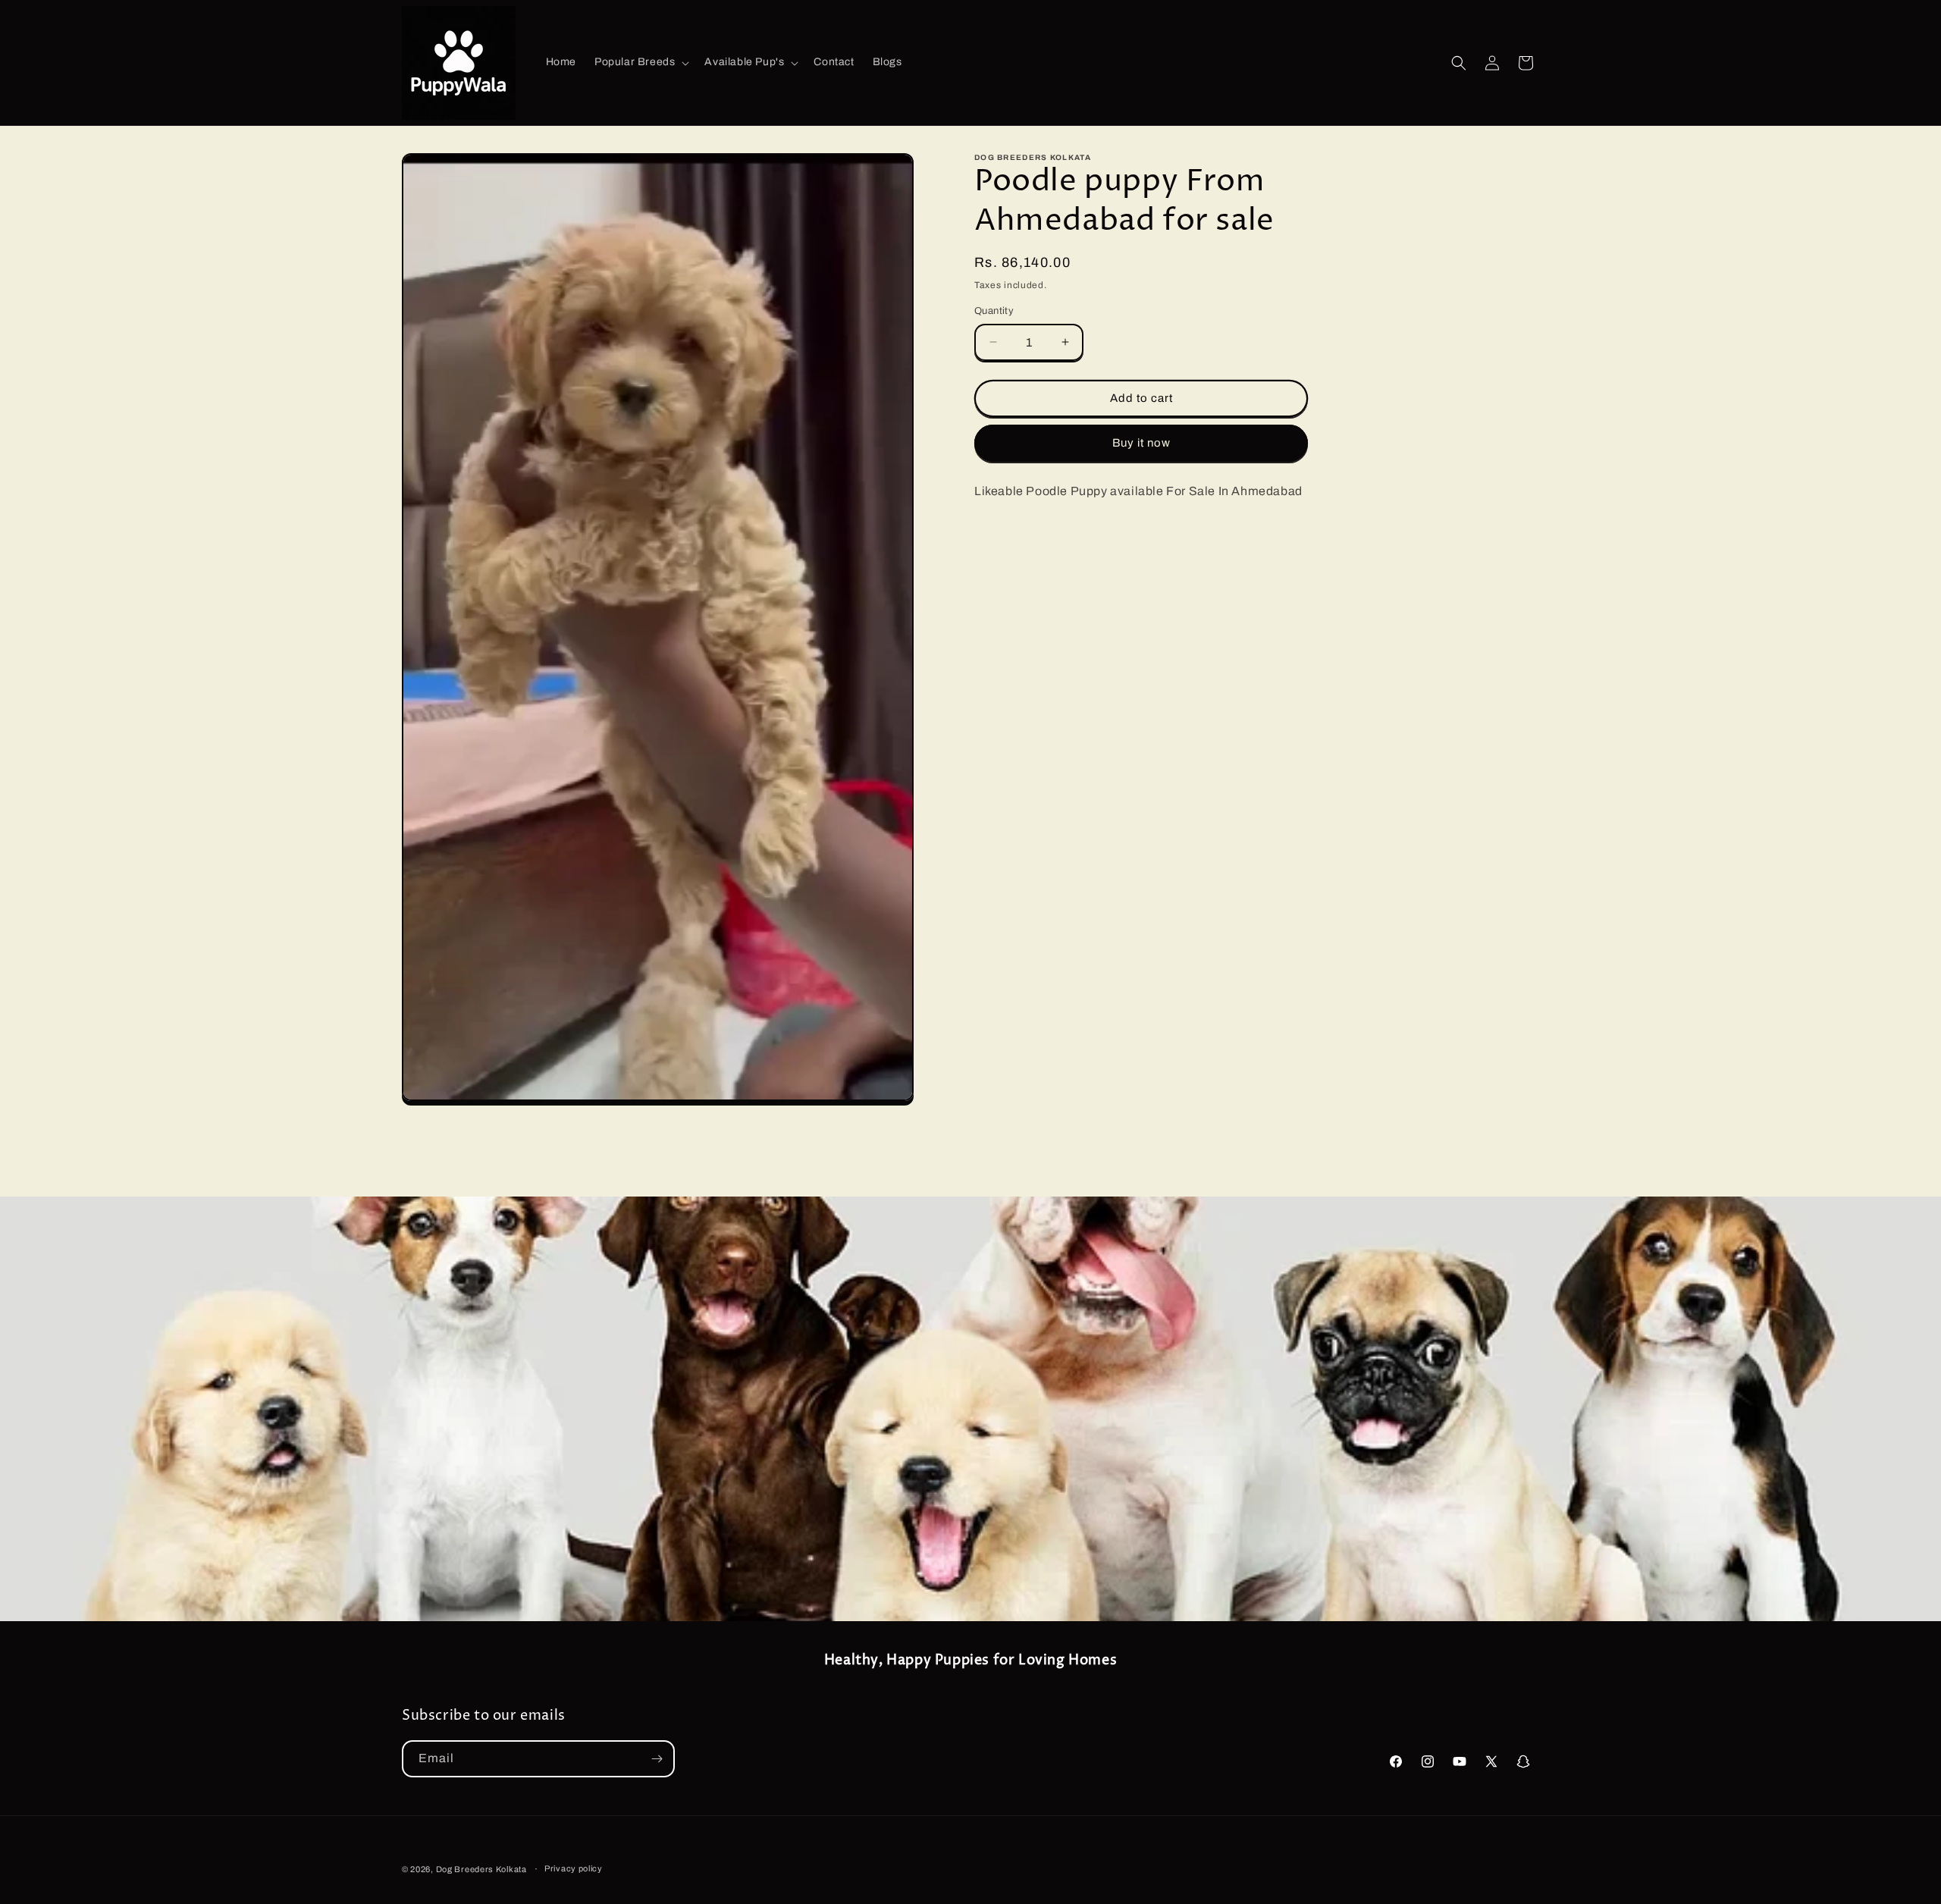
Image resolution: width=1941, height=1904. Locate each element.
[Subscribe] (657, 1759)
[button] (640, 62)
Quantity (994, 311)
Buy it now (1141, 443)
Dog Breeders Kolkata (483, 1869)
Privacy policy (574, 1868)
